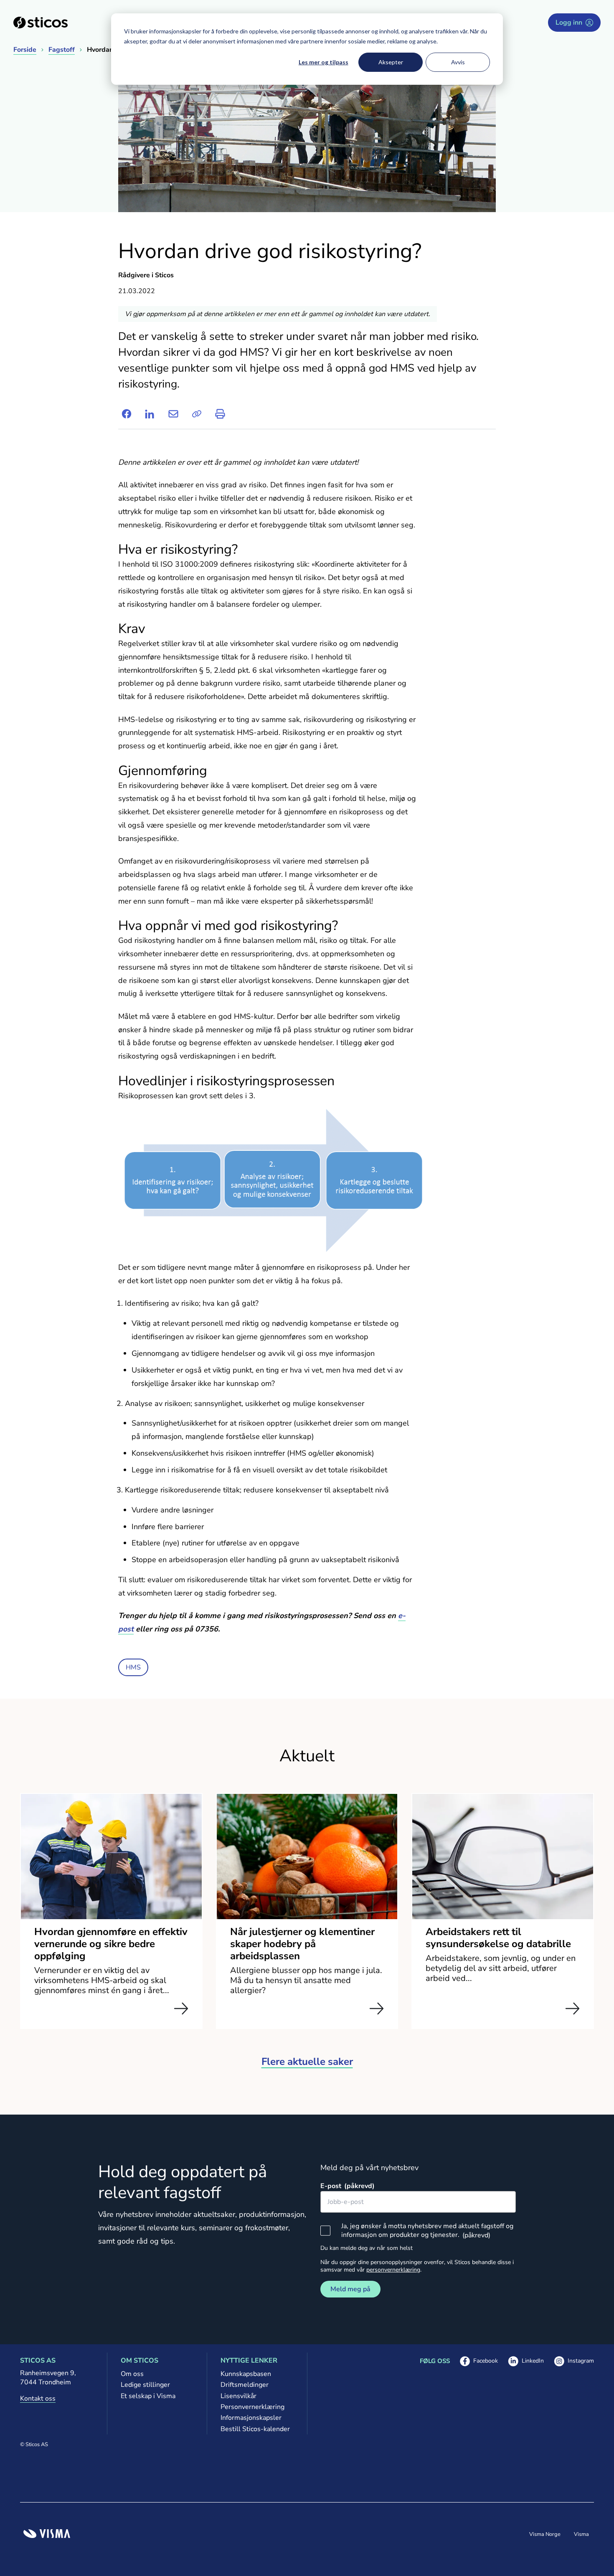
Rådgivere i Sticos (146, 275)
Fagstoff (62, 50)
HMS (133, 1667)
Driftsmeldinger (245, 2385)
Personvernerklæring (252, 2407)
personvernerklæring (393, 2270)
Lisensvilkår (238, 2396)
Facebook (479, 2361)
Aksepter (391, 62)
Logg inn (569, 23)
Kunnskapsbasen (246, 2374)
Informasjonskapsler (251, 2418)
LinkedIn (526, 2361)
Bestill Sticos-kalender (255, 2429)
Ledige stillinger (145, 2385)
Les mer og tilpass (323, 62)
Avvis (458, 62)
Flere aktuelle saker (307, 2062)
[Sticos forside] (41, 23)
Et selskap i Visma (148, 2396)
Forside (25, 50)
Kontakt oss (38, 2399)
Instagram (574, 2361)
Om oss (132, 2374)
